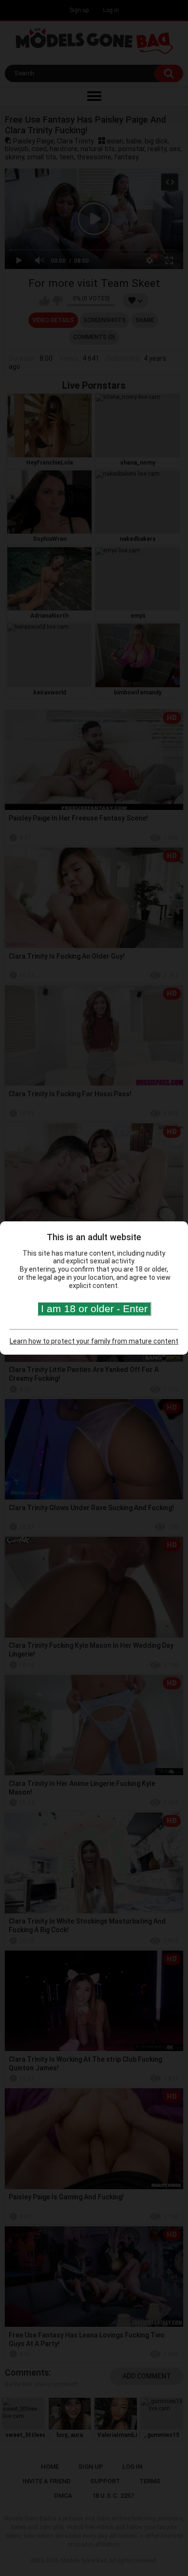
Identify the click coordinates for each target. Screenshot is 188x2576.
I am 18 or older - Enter (94, 1309)
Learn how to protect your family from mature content (94, 1341)
